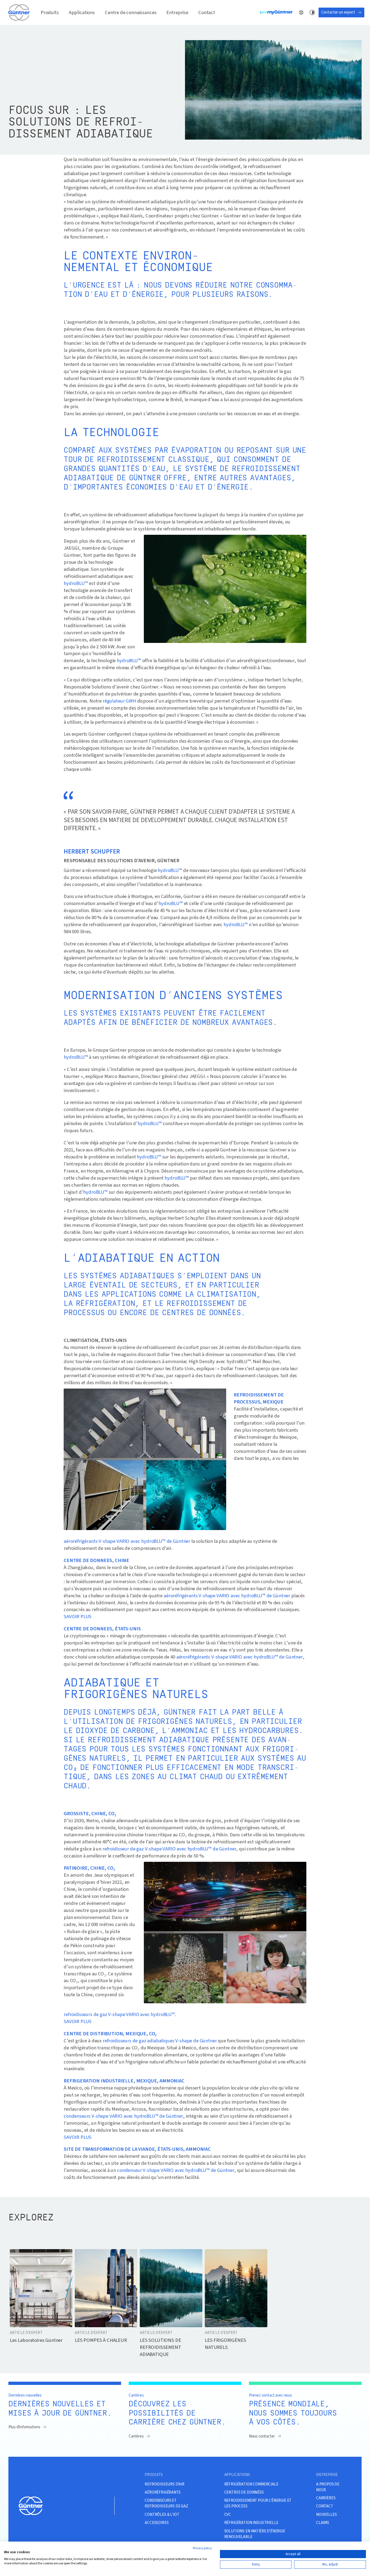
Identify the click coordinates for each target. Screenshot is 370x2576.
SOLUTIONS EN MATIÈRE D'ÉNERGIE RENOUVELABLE (255, 2534)
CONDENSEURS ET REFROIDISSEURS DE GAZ (166, 2503)
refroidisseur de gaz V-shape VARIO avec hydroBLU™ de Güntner (169, 1849)
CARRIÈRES (326, 2498)
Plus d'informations (24, 2427)
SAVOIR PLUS (78, 1616)
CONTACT (325, 2506)
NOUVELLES (327, 2514)
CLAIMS (323, 2523)
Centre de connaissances (131, 12)
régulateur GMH (119, 701)
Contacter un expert (338, 12)
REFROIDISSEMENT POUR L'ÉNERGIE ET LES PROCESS (258, 2503)
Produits (50, 12)
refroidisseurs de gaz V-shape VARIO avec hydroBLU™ (119, 2014)
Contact (207, 12)
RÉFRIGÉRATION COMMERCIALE (251, 2484)
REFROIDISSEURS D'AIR (165, 2484)
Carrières (136, 2436)
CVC (228, 2514)
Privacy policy (202, 2548)
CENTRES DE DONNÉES (244, 2492)
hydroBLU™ (76, 583)
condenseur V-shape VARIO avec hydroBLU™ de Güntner (176, 2170)
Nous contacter (262, 2436)
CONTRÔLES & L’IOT (162, 2514)
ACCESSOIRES (157, 2523)
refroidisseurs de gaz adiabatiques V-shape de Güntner (160, 2041)
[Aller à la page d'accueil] (20, 12)
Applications (82, 12)
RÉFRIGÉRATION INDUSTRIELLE (251, 2523)
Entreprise (177, 12)
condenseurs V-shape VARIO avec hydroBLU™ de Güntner (123, 2116)
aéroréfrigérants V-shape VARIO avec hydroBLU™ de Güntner (127, 1541)
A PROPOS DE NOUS (328, 2487)
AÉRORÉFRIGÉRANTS (163, 2492)
